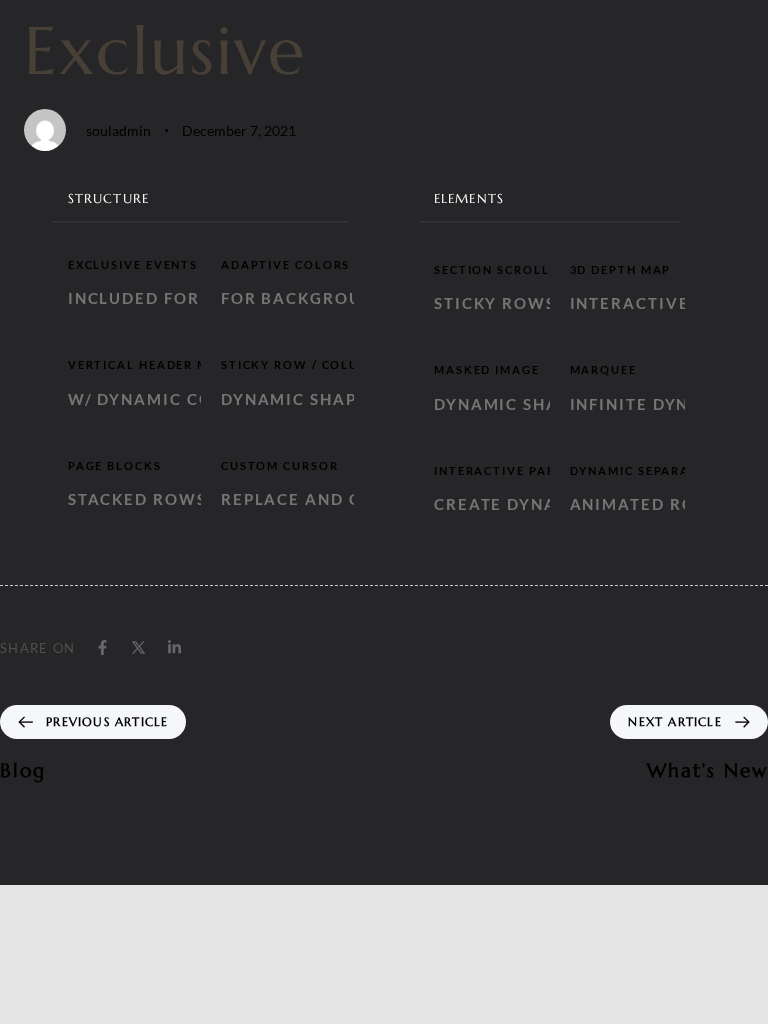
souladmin (118, 130)
